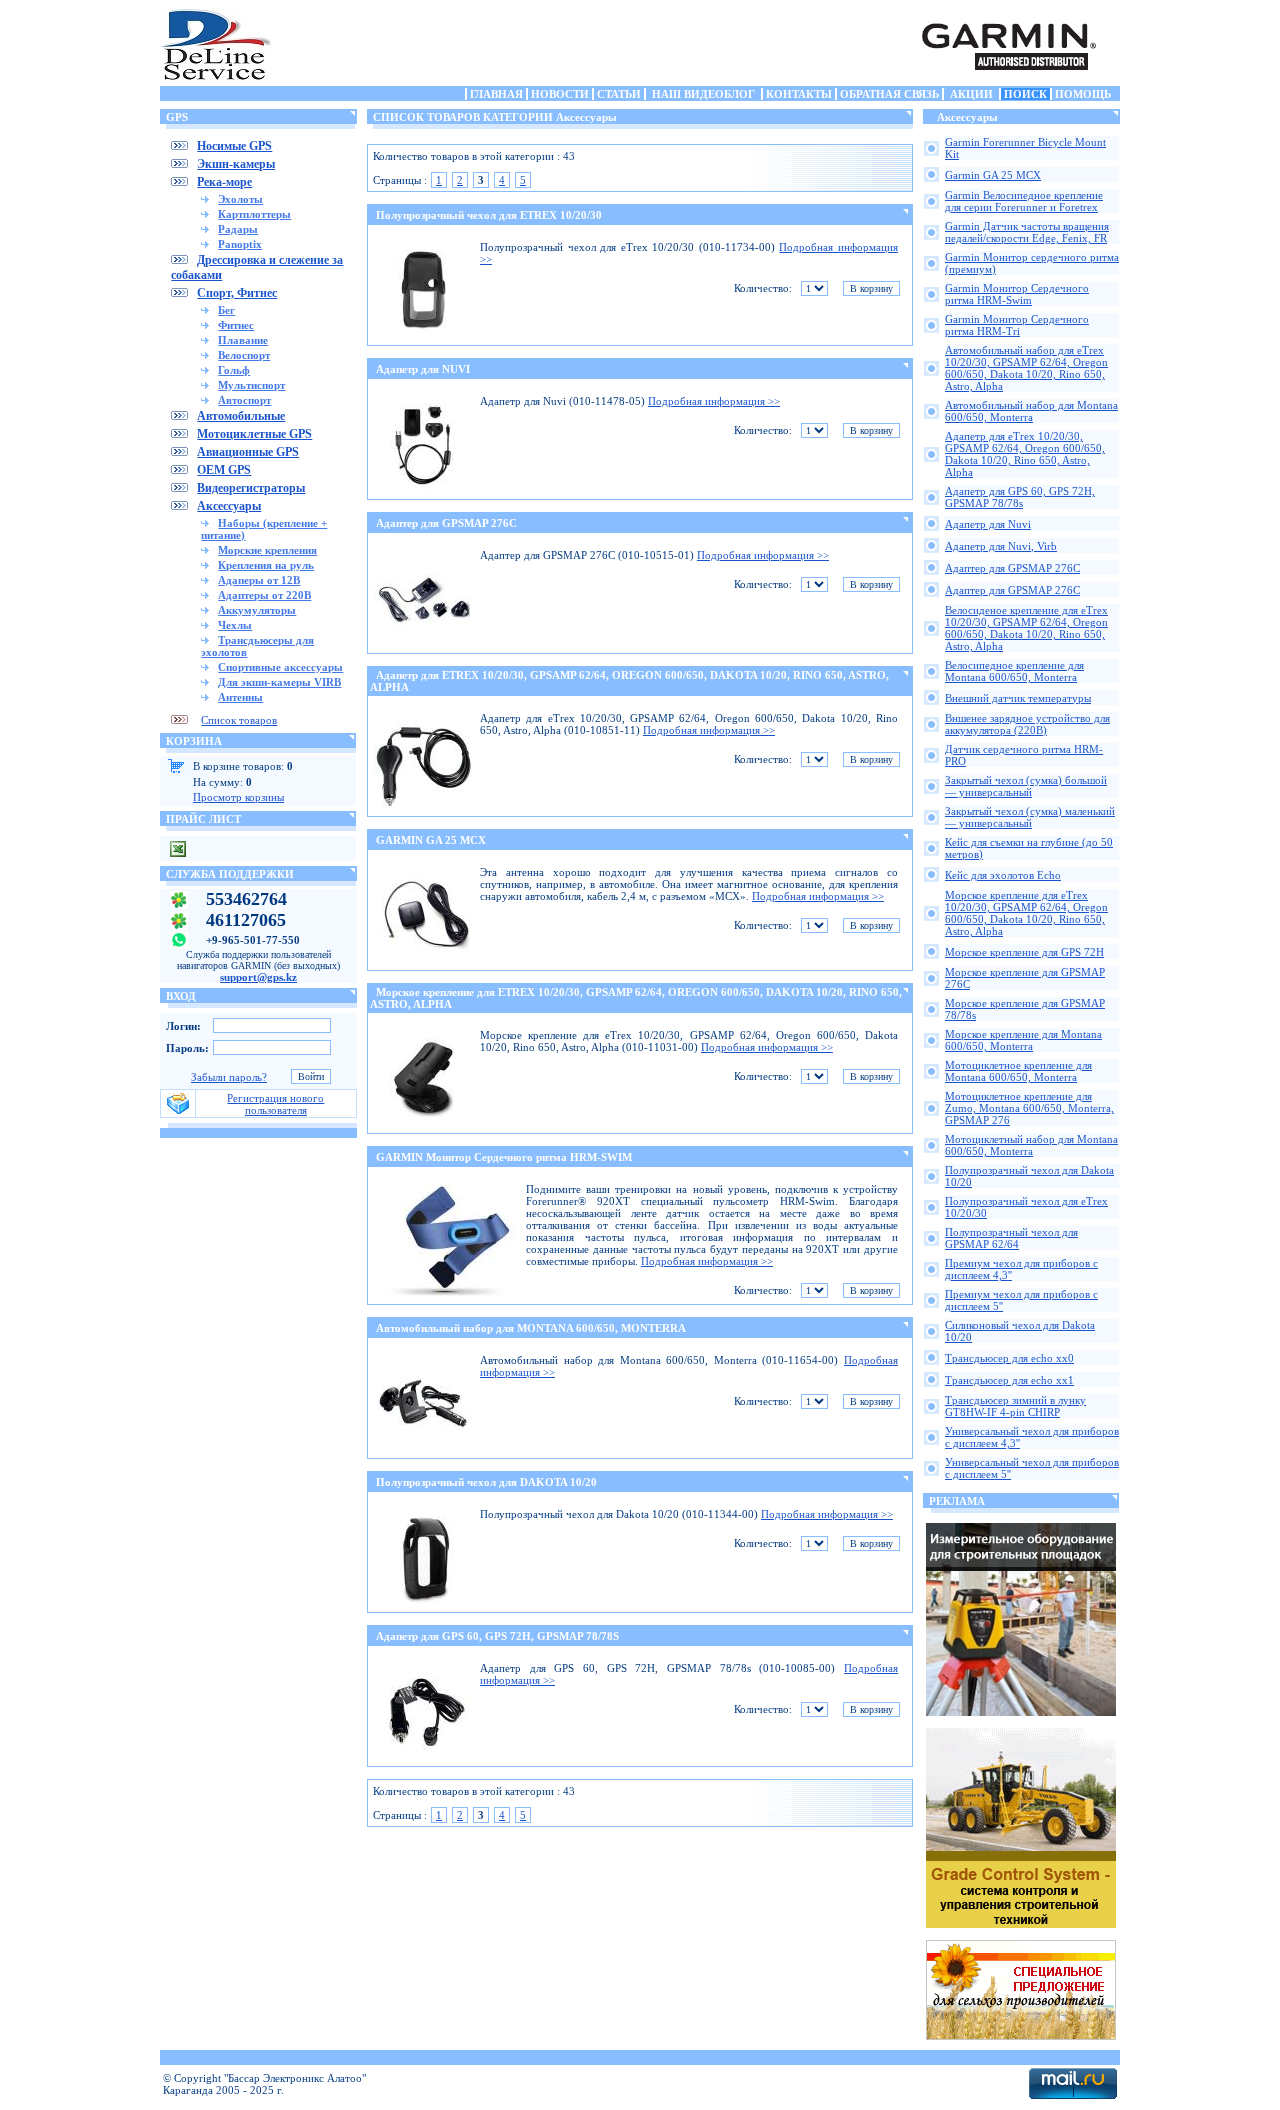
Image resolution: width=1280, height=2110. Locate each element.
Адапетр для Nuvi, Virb (1001, 546)
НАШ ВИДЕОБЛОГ (703, 94)
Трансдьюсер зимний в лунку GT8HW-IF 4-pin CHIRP (1015, 1406)
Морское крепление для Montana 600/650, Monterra (1023, 1040)
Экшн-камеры (236, 164)
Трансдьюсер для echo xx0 (1009, 1358)
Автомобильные (241, 416)
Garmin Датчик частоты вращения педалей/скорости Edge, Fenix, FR (1027, 232)
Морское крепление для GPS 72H (1024, 952)
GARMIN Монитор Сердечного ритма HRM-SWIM (504, 1157)
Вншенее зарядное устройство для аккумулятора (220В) (1027, 724)
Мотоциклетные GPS (254, 434)
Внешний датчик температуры (1018, 698)
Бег (226, 310)
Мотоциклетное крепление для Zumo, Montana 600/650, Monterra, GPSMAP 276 (1029, 1108)
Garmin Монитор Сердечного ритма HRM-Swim (1017, 294)
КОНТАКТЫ (799, 94)
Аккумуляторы (257, 610)
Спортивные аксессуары (280, 667)
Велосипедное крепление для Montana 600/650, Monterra (1014, 671)
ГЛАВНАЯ (496, 94)
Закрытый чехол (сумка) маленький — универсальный (1030, 817)
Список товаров (239, 720)
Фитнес (236, 325)
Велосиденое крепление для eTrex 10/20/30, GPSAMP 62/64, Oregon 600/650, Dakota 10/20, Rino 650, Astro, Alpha (1026, 628)
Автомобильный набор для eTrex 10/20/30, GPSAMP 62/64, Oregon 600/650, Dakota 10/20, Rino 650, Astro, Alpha (1026, 368)
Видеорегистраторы (251, 488)
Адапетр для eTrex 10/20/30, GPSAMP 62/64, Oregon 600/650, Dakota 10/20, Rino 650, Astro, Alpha (1025, 454)
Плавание (243, 340)
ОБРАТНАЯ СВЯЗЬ (889, 94)
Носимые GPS (234, 146)
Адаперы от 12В (259, 580)
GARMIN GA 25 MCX (431, 840)
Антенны (240, 697)
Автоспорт (244, 400)
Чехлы (235, 625)
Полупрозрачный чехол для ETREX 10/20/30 (489, 215)
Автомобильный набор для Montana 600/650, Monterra (1031, 411)
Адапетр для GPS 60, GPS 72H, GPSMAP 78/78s (1020, 497)
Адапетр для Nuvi (988, 524)
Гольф (234, 370)
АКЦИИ (971, 94)
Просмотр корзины (238, 797)
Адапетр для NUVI (423, 369)
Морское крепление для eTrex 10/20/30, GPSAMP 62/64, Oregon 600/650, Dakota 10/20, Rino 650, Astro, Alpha (1026, 913)
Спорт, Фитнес (237, 293)
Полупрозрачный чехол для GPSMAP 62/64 (1011, 1238)
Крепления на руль (266, 565)
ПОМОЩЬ (1083, 94)
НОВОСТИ (560, 94)
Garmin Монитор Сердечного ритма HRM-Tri (1017, 325)
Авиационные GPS (248, 452)
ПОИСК (1025, 94)
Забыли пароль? (229, 1077)
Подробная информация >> (714, 401)
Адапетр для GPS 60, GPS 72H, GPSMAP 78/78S (497, 1636)
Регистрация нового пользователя (275, 1104)
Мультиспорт (251, 385)
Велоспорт (244, 355)
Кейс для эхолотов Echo (1003, 875)
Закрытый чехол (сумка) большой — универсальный (1026, 786)
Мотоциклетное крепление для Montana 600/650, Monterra (1018, 1071)
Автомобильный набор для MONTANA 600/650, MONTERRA (531, 1328)
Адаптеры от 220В (264, 595)
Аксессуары (229, 506)
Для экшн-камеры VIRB (279, 682)
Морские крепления (267, 550)
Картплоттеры (254, 214)
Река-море (224, 182)
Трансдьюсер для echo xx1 (1009, 1380)
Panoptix (240, 244)
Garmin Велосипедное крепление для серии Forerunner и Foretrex (1024, 201)
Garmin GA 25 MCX (993, 175)
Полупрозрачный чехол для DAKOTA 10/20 (486, 1482)
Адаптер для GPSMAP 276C (446, 523)
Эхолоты (240, 199)
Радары (238, 229)
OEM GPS (224, 470)
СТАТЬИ (619, 94)
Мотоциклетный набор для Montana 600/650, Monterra (1031, 1145)
